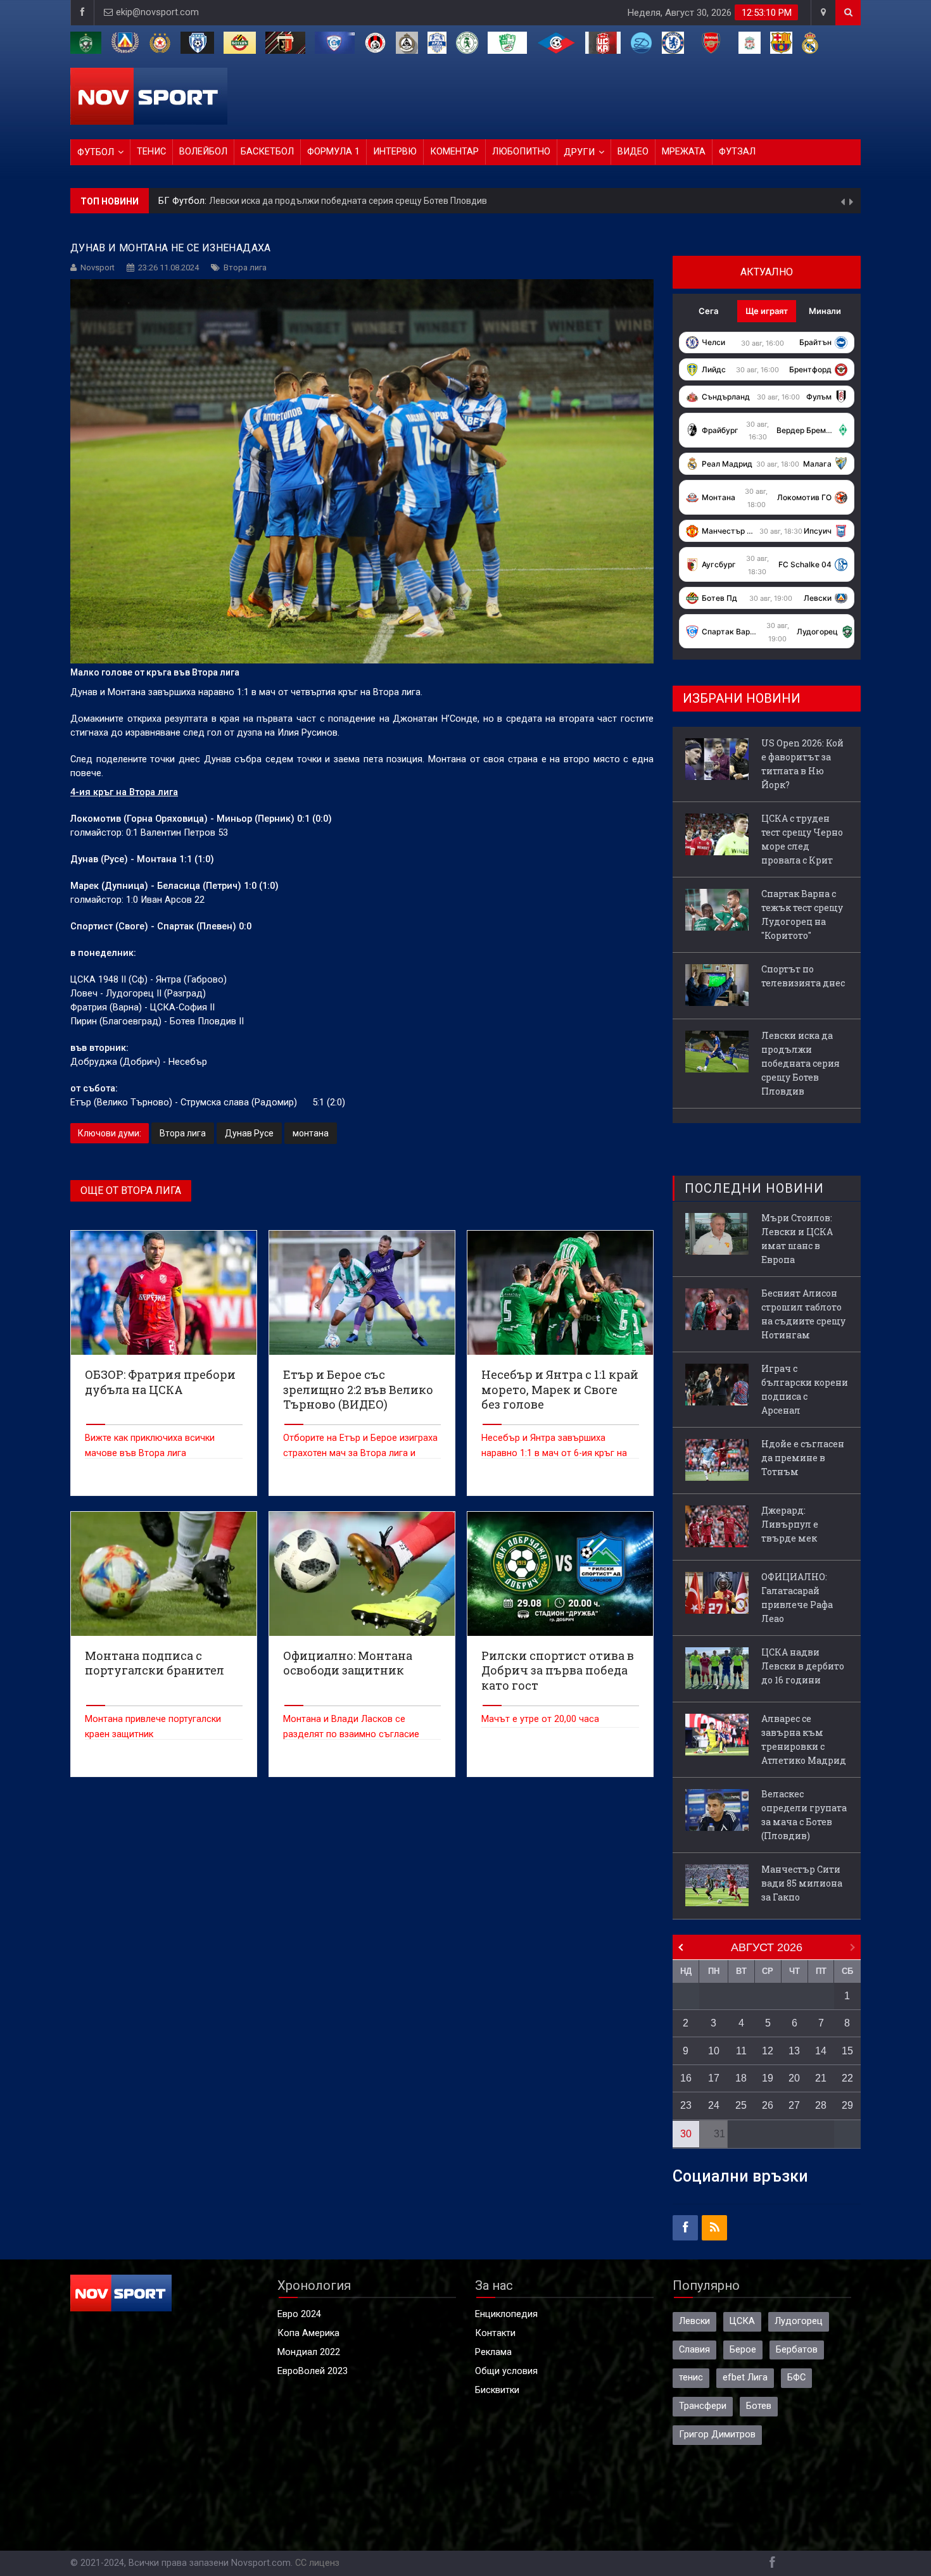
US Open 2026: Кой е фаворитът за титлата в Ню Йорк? (320, 201)
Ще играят (767, 311)
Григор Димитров (717, 2435)
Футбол (96, 152)
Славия (694, 2350)
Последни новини (754, 1188)
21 (821, 2078)
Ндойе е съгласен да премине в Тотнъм (803, 1458)
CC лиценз (317, 2563)
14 (821, 2051)
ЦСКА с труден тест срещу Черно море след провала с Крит (802, 839)
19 (768, 2078)
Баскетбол (267, 152)
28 (821, 2105)
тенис (691, 2378)
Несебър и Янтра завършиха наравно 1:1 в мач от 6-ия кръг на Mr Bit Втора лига (554, 1453)
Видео (633, 152)
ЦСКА (742, 2321)
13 (794, 2051)
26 (768, 2105)
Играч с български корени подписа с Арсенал (805, 1389)
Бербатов (797, 2350)
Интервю (395, 152)
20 (794, 2078)
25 (741, 2105)
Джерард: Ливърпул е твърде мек (790, 1524)
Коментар (454, 152)
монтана (311, 1133)
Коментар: (182, 201)
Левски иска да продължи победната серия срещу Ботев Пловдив (801, 1063)
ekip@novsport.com (157, 12)
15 (847, 2051)
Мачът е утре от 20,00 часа (540, 1719)
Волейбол (203, 152)
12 (768, 2051)
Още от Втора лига (131, 1191)
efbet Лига (745, 2378)
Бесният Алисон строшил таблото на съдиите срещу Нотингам (803, 1314)
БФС (796, 2378)
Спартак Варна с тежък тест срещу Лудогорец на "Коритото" (802, 914)
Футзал (737, 152)
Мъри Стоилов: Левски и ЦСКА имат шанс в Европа (797, 1239)
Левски (694, 2321)
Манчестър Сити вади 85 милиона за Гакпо (802, 1883)
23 (686, 2105)
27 (794, 2105)
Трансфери (703, 2406)
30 (686, 2134)
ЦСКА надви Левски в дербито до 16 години (803, 1666)
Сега (708, 311)
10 (714, 2051)
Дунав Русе (249, 1133)
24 (714, 2105)
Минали (825, 311)
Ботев (759, 2406)
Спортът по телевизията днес (803, 976)
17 (714, 2078)
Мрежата (684, 152)
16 (686, 2078)
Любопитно (521, 152)
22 (847, 2078)
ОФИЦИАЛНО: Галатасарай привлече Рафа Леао (797, 1598)
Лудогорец (799, 2321)
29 (847, 2105)
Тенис (151, 152)
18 (741, 2078)
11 (741, 2051)
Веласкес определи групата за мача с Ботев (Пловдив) (804, 1815)
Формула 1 (333, 152)
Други (579, 152)
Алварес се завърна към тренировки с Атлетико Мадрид (804, 1739)
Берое (743, 2350)
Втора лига (245, 267)
